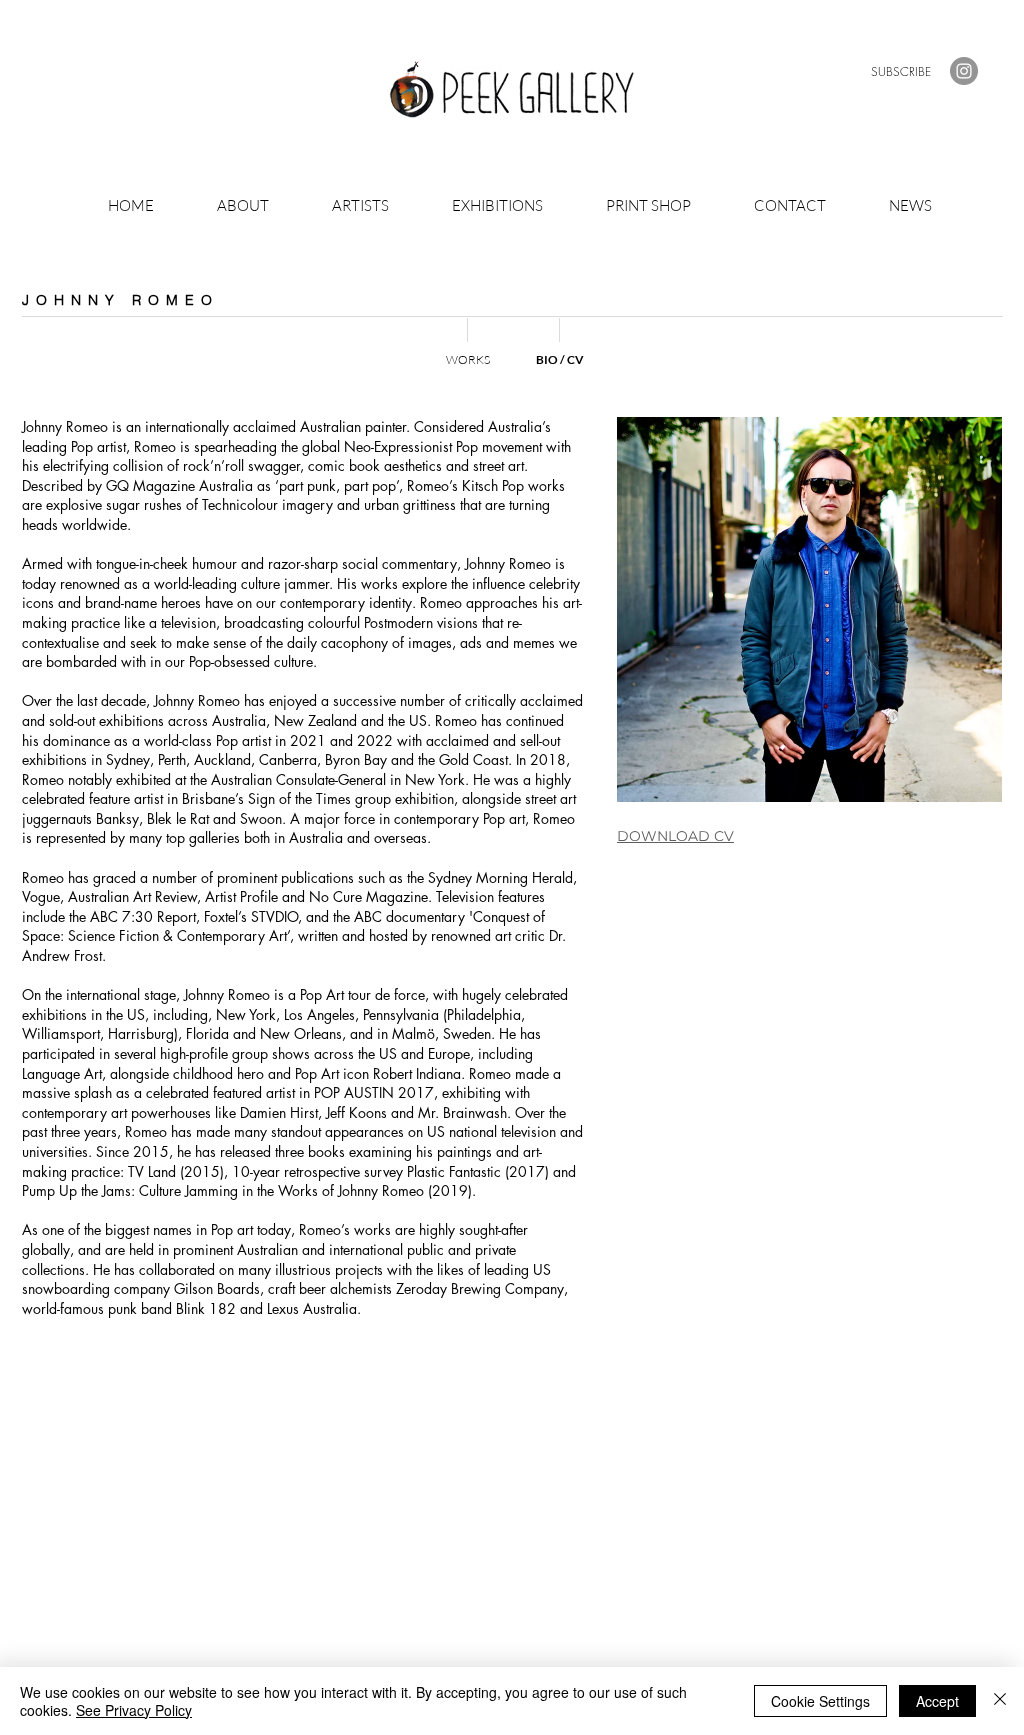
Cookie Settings (820, 1701)
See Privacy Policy (134, 1710)
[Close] (1000, 1701)
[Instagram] (964, 71)
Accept (937, 1701)
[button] (901, 71)
